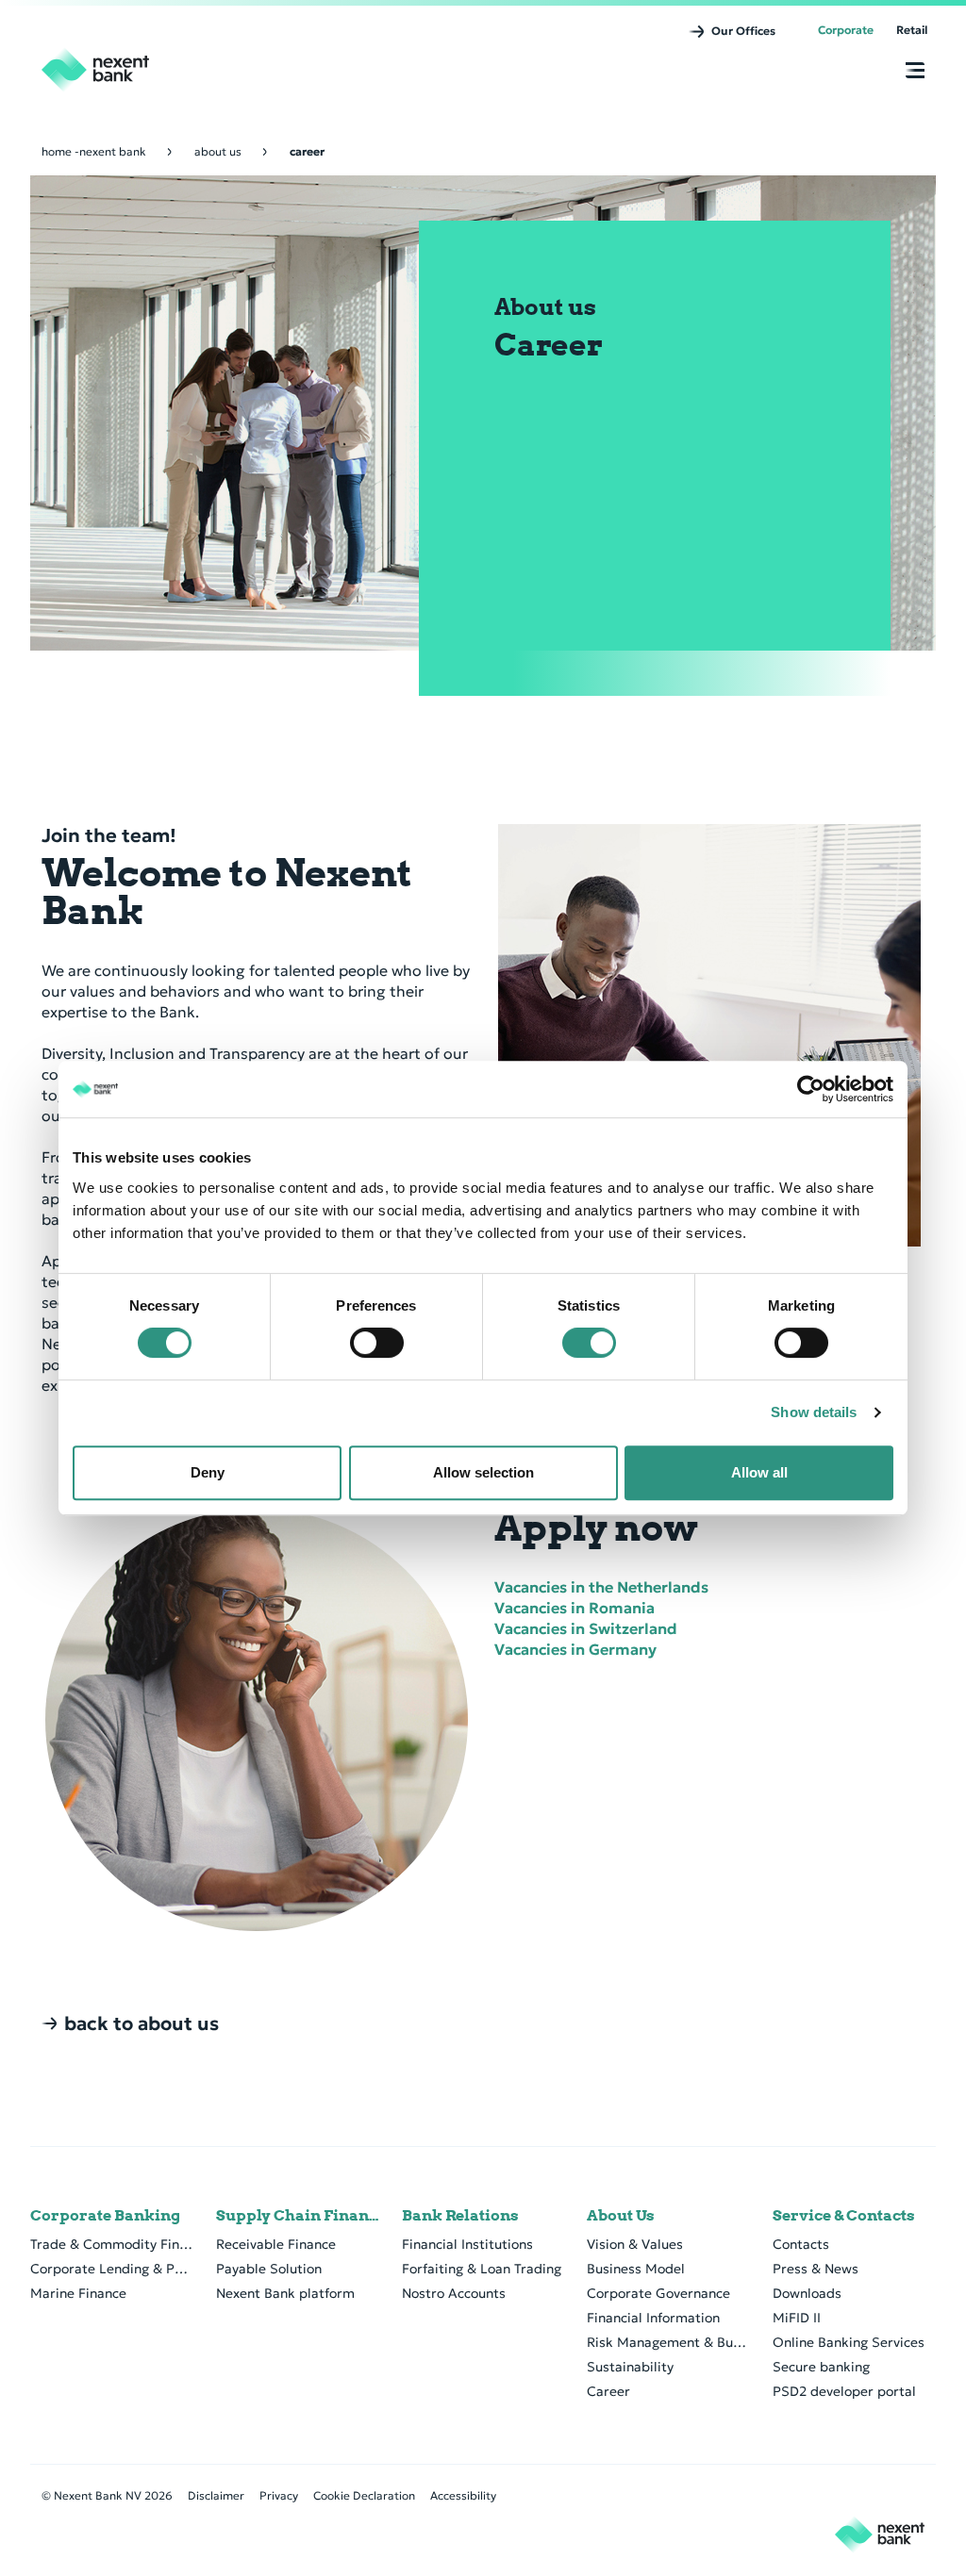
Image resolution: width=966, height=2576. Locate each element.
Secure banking (821, 2367)
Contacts (801, 2244)
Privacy (279, 2495)
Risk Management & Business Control (668, 2342)
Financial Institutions (467, 2244)
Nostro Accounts (454, 2293)
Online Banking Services (849, 2342)
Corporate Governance (658, 2293)
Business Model (636, 2269)
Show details (814, 1412)
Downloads (807, 2293)
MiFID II (797, 2318)
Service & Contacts (844, 2216)
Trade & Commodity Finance (112, 2244)
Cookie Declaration (364, 2495)
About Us (621, 2216)
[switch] (377, 1343)
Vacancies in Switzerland (586, 1628)
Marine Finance (78, 2293)
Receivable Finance (276, 2244)
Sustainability (630, 2367)
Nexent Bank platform (285, 2293)
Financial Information (653, 2318)
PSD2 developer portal (844, 2391)
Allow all (759, 1472)
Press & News (816, 2269)
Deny (208, 1472)
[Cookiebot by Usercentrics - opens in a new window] (811, 1089)
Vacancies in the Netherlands (601, 1587)
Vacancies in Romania (575, 1608)
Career (608, 2391)
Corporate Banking (105, 2216)
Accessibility (463, 2495)
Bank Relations (460, 2216)
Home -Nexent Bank (94, 151)
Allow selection (483, 1472)
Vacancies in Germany (575, 1649)
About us (218, 151)
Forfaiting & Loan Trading (482, 2269)
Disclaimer (216, 2495)
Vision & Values (635, 2244)
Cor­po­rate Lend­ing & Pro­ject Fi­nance (112, 2269)
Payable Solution (269, 2269)
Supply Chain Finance (298, 2216)
